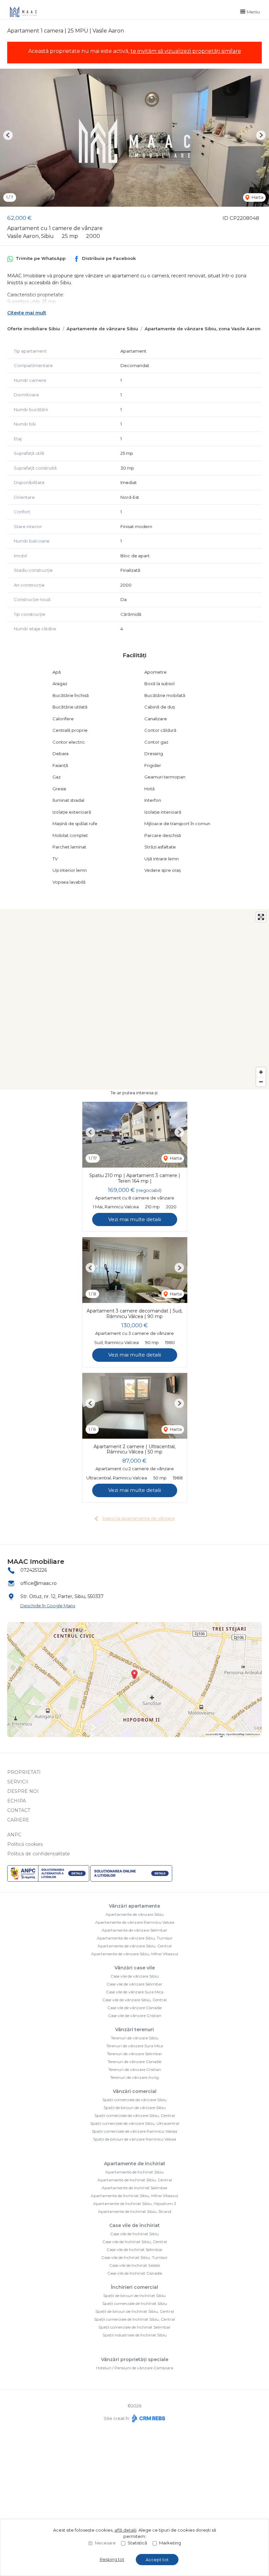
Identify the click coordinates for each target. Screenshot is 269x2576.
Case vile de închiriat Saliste (135, 2265)
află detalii (125, 2530)
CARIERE (18, 1820)
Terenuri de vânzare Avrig (134, 2077)
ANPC (14, 1835)
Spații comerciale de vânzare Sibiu (134, 2100)
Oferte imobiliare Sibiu (34, 329)
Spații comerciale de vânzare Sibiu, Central (135, 2115)
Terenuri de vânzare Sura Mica (135, 2046)
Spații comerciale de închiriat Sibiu (135, 2303)
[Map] (134, 999)
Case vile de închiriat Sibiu (134, 2234)
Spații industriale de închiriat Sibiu (135, 2335)
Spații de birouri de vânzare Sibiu (135, 2108)
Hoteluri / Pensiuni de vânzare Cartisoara (135, 2368)
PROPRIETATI (24, 1772)
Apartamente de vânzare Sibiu (102, 329)
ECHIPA (17, 1801)
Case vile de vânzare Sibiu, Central (134, 2000)
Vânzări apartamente (134, 1906)
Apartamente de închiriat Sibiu (134, 2172)
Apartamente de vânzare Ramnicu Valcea (135, 1922)
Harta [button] (257, 197)
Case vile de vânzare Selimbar (134, 1984)
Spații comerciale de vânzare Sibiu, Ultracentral (135, 2123)
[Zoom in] (261, 1072)
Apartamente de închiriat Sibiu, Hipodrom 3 (135, 2204)
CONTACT (19, 1810)
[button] (8, 135)
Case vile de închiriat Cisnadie (135, 2273)
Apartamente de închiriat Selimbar (135, 2188)
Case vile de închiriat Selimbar (135, 2250)
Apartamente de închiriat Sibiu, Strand (135, 2211)
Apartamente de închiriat (135, 2164)
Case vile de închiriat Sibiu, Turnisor (134, 2257)
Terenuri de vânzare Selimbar (134, 2054)
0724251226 (34, 1570)
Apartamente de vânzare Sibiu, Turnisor (135, 1938)
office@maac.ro (39, 1583)
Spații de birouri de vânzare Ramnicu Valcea (135, 2139)
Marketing (170, 2543)
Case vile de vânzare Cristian (135, 2016)
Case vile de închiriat (134, 2225)
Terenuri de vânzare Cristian (135, 2069)
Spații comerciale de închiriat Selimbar (134, 2327)
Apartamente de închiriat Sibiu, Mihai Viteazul (134, 2196)
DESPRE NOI (23, 1791)
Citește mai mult (27, 313)
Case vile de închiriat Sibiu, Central (135, 2242)
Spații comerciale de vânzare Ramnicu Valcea (134, 2131)
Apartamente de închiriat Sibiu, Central (135, 2180)
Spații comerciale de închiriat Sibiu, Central (134, 2319)
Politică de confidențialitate (39, 1854)
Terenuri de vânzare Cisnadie (134, 2062)
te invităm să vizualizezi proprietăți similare (186, 51)
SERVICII (18, 1782)
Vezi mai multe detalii (135, 1219)
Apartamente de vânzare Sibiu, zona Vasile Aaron (203, 329)
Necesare (105, 2543)
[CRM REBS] (148, 2418)
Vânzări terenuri (134, 2030)
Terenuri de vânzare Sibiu (135, 2038)
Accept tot (157, 2560)
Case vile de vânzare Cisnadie (134, 2008)
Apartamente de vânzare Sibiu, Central (134, 1946)
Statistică (137, 2543)
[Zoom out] (261, 1082)
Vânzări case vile (135, 1968)
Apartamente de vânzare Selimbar (134, 1930)
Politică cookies (25, 1844)
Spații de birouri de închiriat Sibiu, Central (135, 2311)
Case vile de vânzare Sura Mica (135, 1992)
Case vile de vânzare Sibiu (135, 1976)
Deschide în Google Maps (48, 1606)
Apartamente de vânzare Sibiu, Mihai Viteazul (135, 1954)
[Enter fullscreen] (261, 917)
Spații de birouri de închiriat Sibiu (134, 2296)
